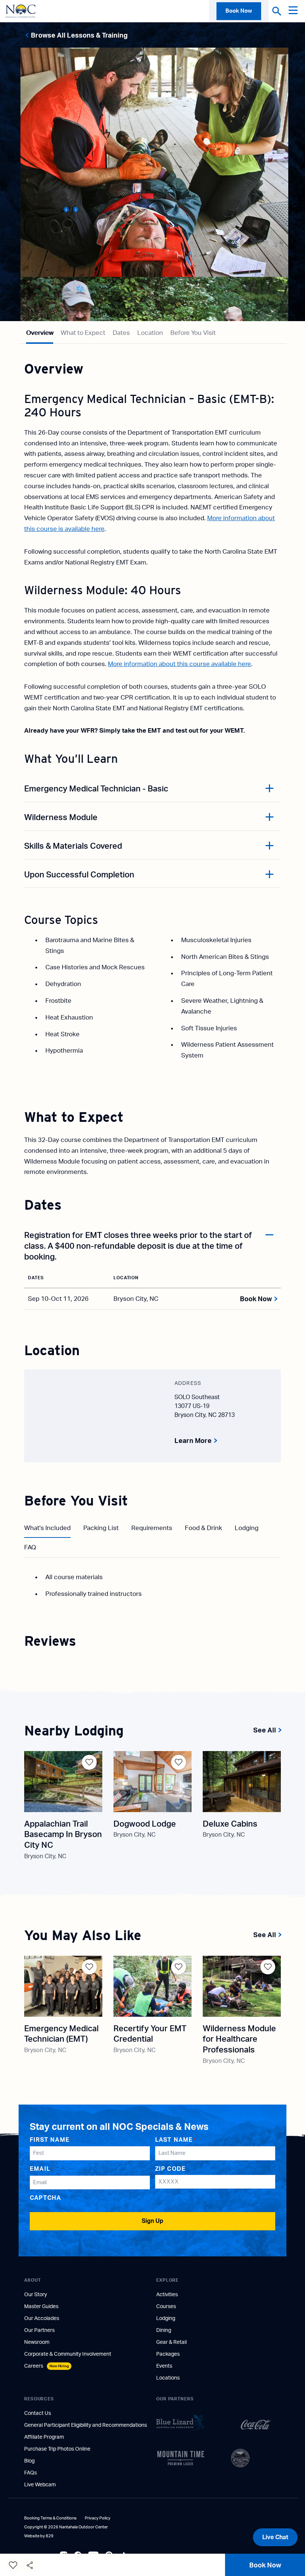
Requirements (152, 1528)
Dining (164, 2330)
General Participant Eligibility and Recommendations (86, 2425)
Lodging (247, 1528)
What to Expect (83, 333)
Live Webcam (40, 2485)
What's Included (47, 1528)
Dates (121, 333)
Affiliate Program (44, 2437)
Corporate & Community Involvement (68, 2354)
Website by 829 (39, 2536)
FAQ (30, 1547)
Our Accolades (42, 2319)
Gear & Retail (171, 2342)
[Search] (277, 11)
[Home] (20, 11)
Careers (46, 2366)
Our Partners (39, 2330)
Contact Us (38, 2413)
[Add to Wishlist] (89, 1762)
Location (150, 333)
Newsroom (37, 2342)
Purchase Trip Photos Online (57, 2449)
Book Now (239, 11)
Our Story (36, 2295)
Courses (166, 2307)
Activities (167, 2295)
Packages (168, 2354)
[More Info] (65, 210)
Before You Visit (193, 333)
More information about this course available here (179, 664)
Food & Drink (203, 1528)
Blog (29, 2461)
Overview (40, 333)
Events (164, 2366)
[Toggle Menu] (295, 11)
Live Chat (275, 2537)
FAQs (30, 2473)
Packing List (101, 1528)
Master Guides (41, 2307)
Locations (168, 2378)
